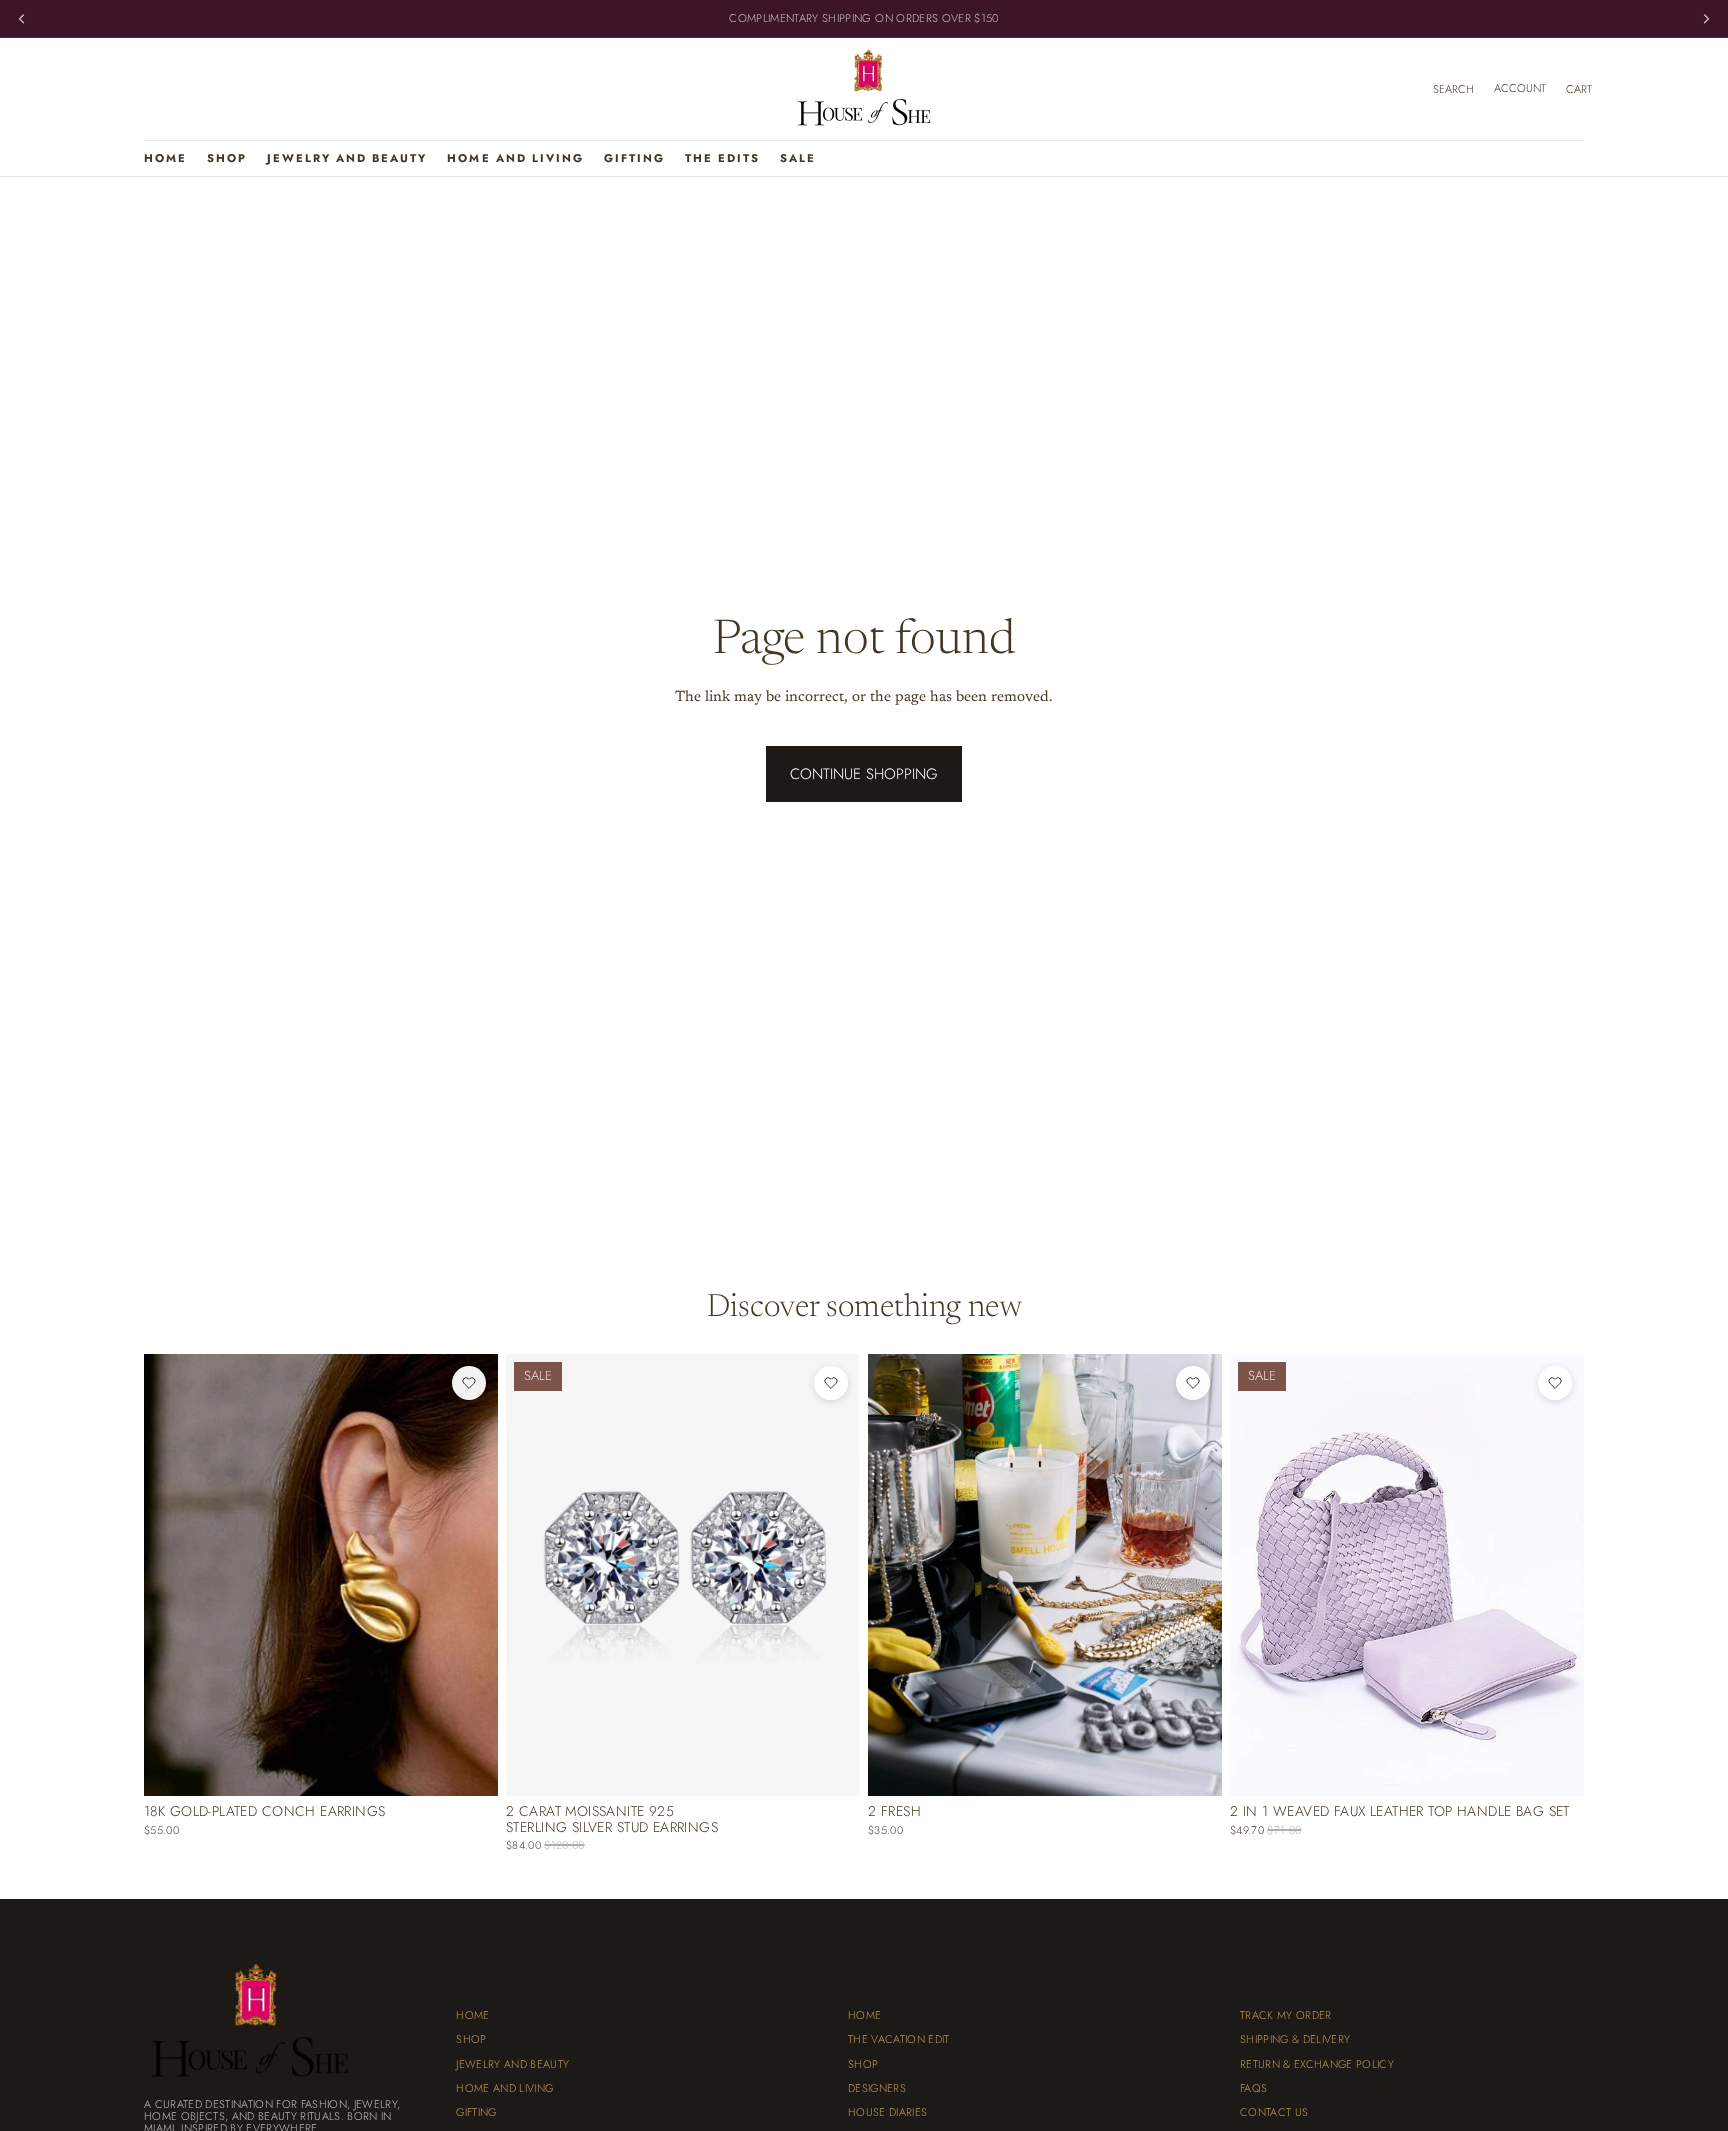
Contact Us (1274, 2112)
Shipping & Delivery (1295, 2040)
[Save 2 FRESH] (1193, 1383)
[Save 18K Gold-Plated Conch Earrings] (469, 1383)
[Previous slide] (174, 1575)
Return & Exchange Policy (1317, 2064)
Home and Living (504, 2088)
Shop (471, 2040)
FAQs (1253, 2088)
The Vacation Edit (899, 2040)
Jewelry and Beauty (512, 2064)
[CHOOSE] (1191, 1766)
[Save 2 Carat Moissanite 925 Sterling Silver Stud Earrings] (831, 1383)
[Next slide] (468, 1575)
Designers (877, 2088)
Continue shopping (864, 774)
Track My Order (1286, 2016)
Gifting (476, 2112)
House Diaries (887, 2112)
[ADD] (467, 1766)
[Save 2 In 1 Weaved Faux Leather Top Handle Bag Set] (1555, 1383)
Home (472, 2016)
